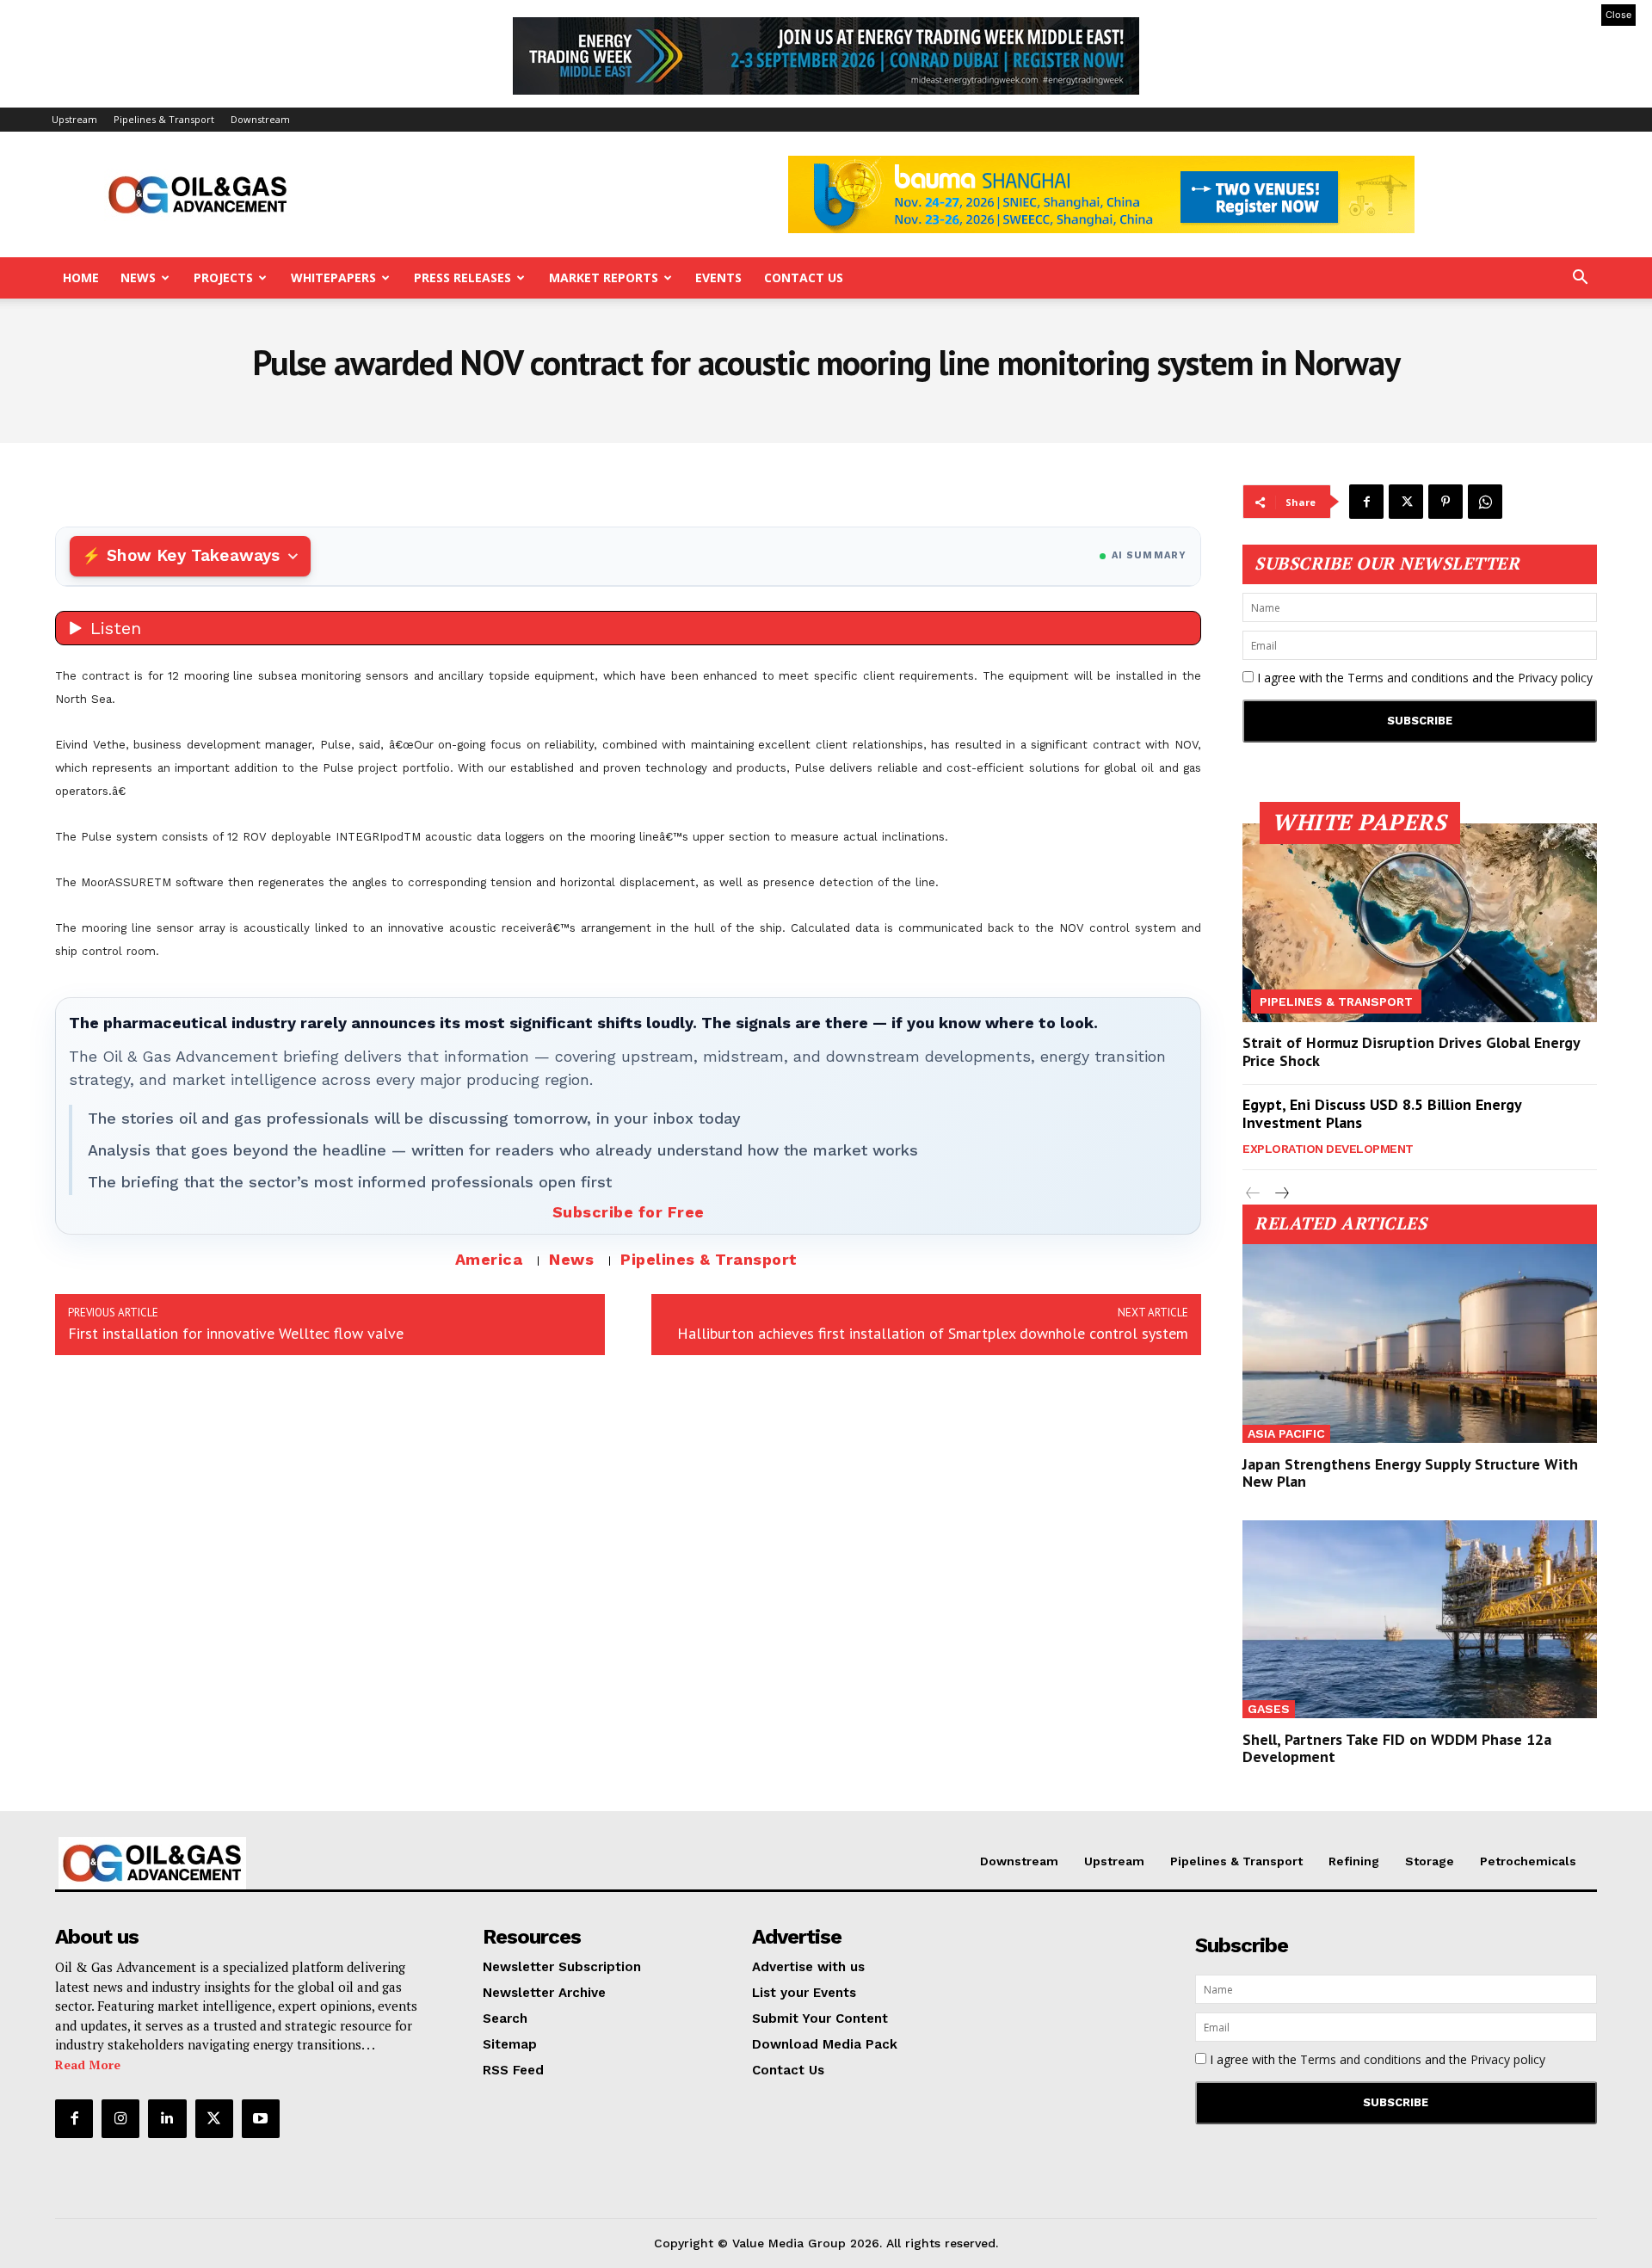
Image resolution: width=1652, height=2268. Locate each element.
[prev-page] (1253, 1194)
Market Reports (604, 277)
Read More (88, 2065)
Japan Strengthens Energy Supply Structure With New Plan (1410, 1473)
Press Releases (462, 277)
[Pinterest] (1445, 502)
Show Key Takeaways (193, 555)
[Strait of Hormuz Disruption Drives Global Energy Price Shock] (1420, 923)
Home (81, 277)
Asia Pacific (1286, 1433)
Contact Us (804, 277)
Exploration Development (1328, 1149)
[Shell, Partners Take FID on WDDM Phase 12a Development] (1420, 1620)
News (138, 277)
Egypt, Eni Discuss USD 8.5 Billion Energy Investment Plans (1382, 1114)
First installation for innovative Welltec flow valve (236, 1333)
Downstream (260, 119)
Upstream (74, 119)
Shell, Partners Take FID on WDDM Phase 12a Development (1397, 1748)
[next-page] (1281, 1194)
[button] (1580, 279)
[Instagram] (120, 2118)
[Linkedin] (167, 2118)
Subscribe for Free (629, 1212)
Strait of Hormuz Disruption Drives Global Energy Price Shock (1412, 1052)
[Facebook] (1366, 502)
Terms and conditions (1408, 678)
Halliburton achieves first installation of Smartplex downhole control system (933, 1333)
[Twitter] (1406, 502)
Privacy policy (1555, 678)
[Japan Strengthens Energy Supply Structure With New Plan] (1420, 1344)
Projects (223, 277)
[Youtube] (261, 2118)
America (489, 1259)
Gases (1269, 1709)
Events (718, 277)
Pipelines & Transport (164, 119)
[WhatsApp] (1485, 502)
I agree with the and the (1423, 678)
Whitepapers (333, 277)
